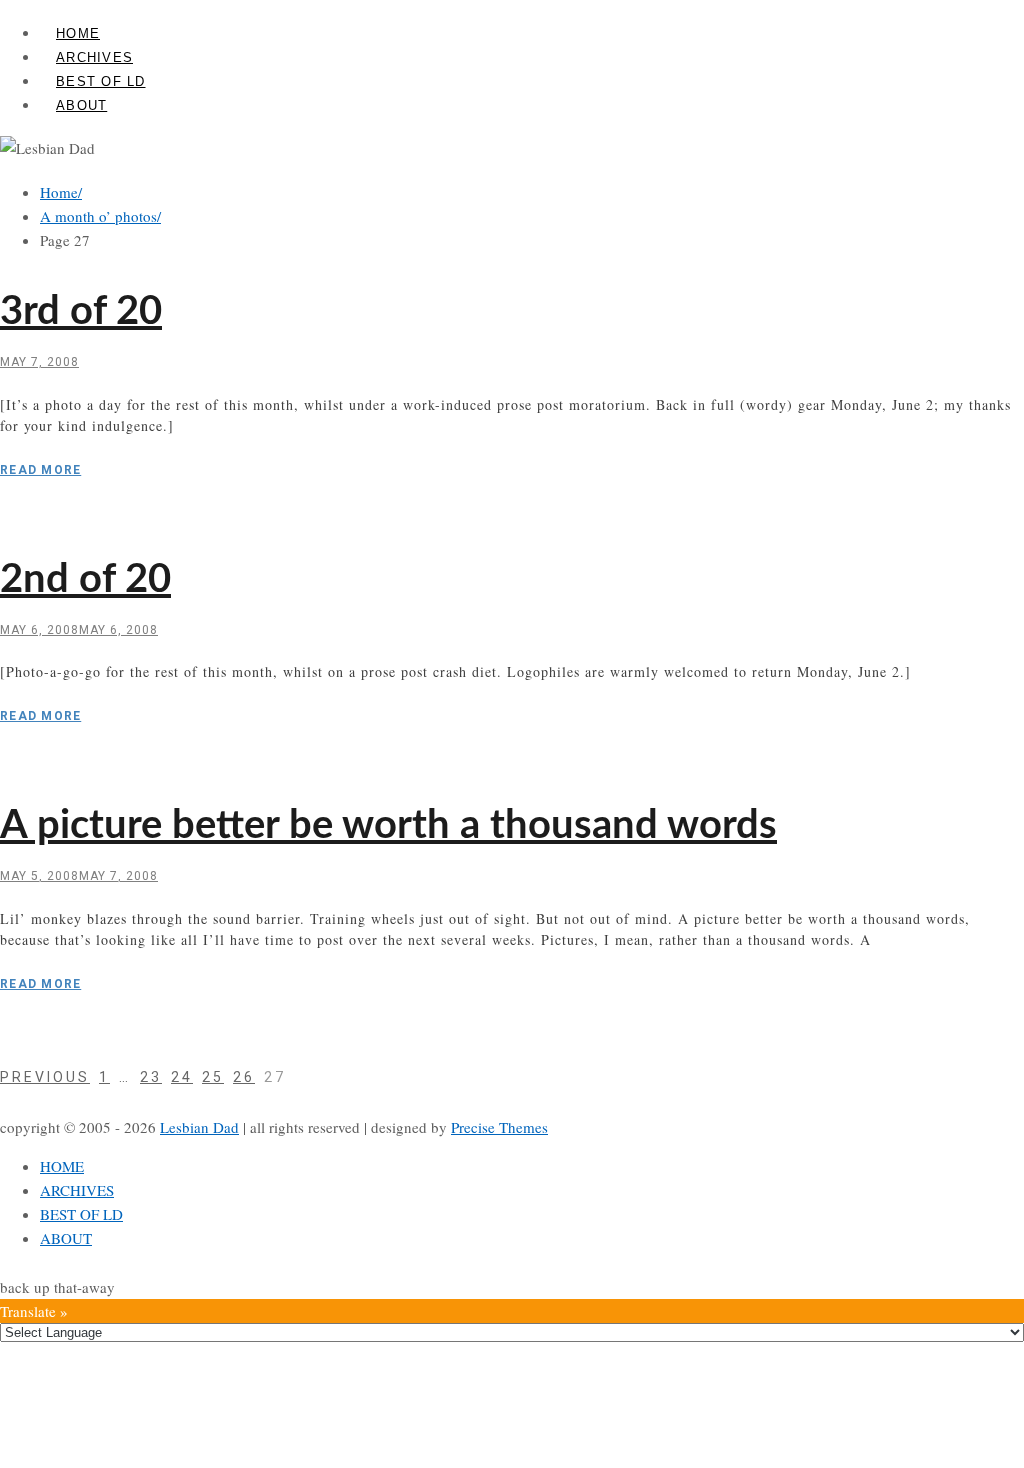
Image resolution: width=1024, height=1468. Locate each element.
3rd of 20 (81, 312)
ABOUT (81, 105)
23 (151, 1077)
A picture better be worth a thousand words (388, 826)
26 (244, 1077)
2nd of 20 (85, 580)
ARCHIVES (94, 57)
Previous (45, 1077)
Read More (40, 470)
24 (182, 1077)
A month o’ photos (100, 216)
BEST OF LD (101, 81)
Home (61, 192)
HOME (78, 33)
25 (213, 1077)
